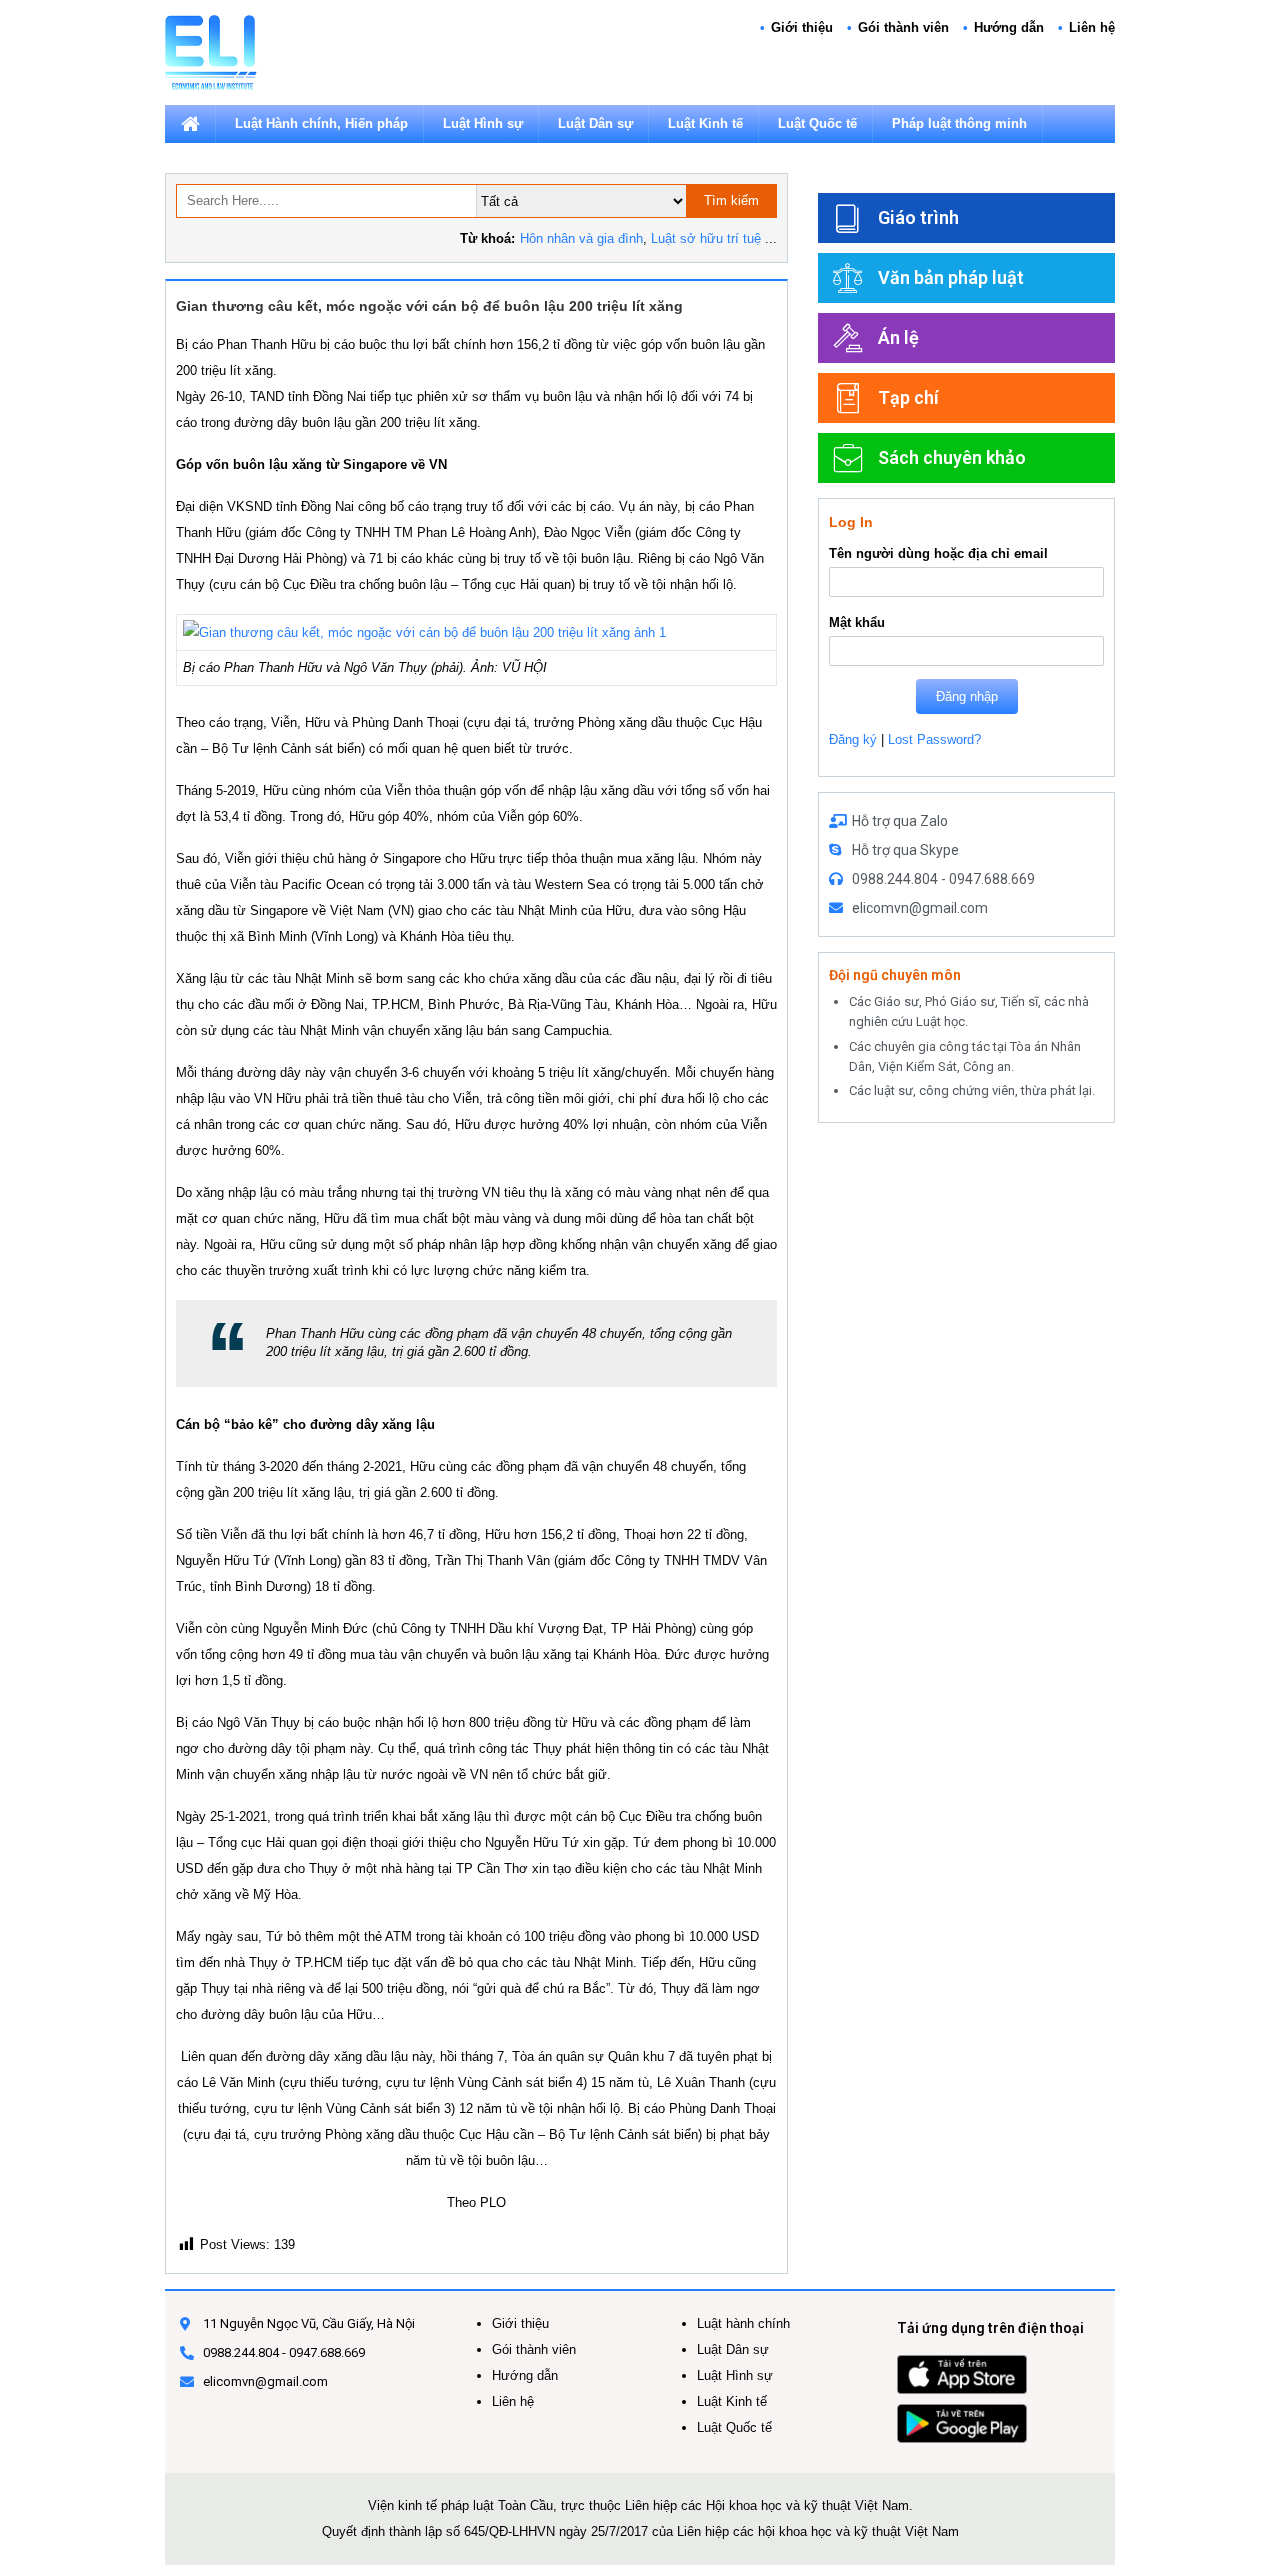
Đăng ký (853, 739)
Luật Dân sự (595, 123)
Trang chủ (190, 124)
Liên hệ (1092, 27)
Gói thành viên (903, 27)
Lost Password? (934, 739)
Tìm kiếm (731, 200)
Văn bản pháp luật (951, 277)
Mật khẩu (857, 622)
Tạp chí (908, 397)
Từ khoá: (487, 238)
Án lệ (898, 337)
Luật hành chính (743, 2323)
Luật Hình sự (483, 123)
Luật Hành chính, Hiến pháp (321, 123)
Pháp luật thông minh (959, 123)
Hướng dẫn (1009, 27)
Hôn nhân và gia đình (581, 238)
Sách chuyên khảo (952, 457)
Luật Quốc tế (817, 123)
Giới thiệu (802, 27)
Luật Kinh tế (705, 123)
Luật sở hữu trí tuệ (706, 238)
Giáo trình (918, 217)
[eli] (211, 51)
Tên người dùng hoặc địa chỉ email (938, 553)
